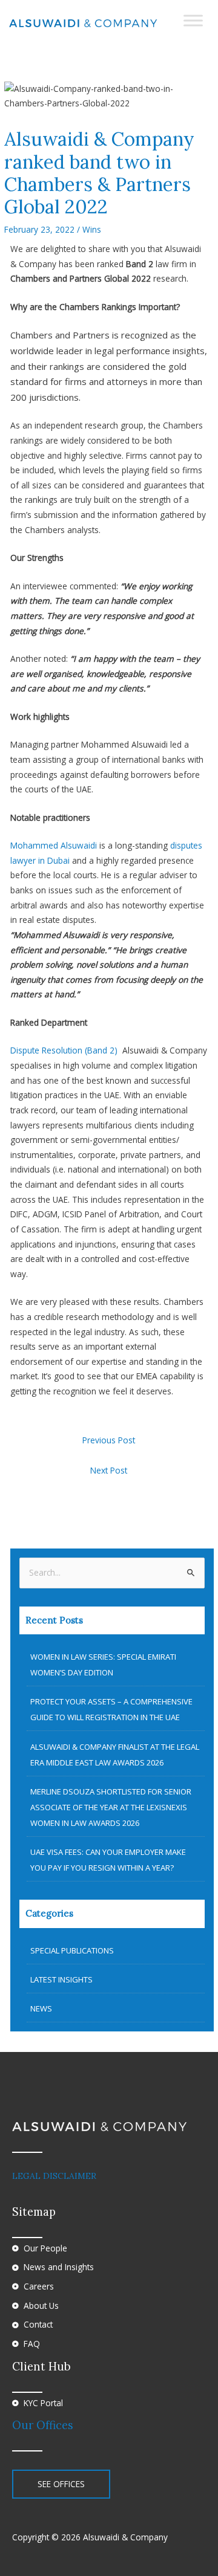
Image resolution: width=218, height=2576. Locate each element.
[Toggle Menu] (193, 20)
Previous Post (109, 1440)
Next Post (109, 1470)
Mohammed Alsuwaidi (55, 845)
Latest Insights (61, 1979)
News (41, 2008)
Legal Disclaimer (54, 2176)
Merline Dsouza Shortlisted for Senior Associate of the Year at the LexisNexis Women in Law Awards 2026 (111, 1807)
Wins (92, 229)
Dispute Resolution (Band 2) (66, 1050)
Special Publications (72, 1950)
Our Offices (43, 2425)
